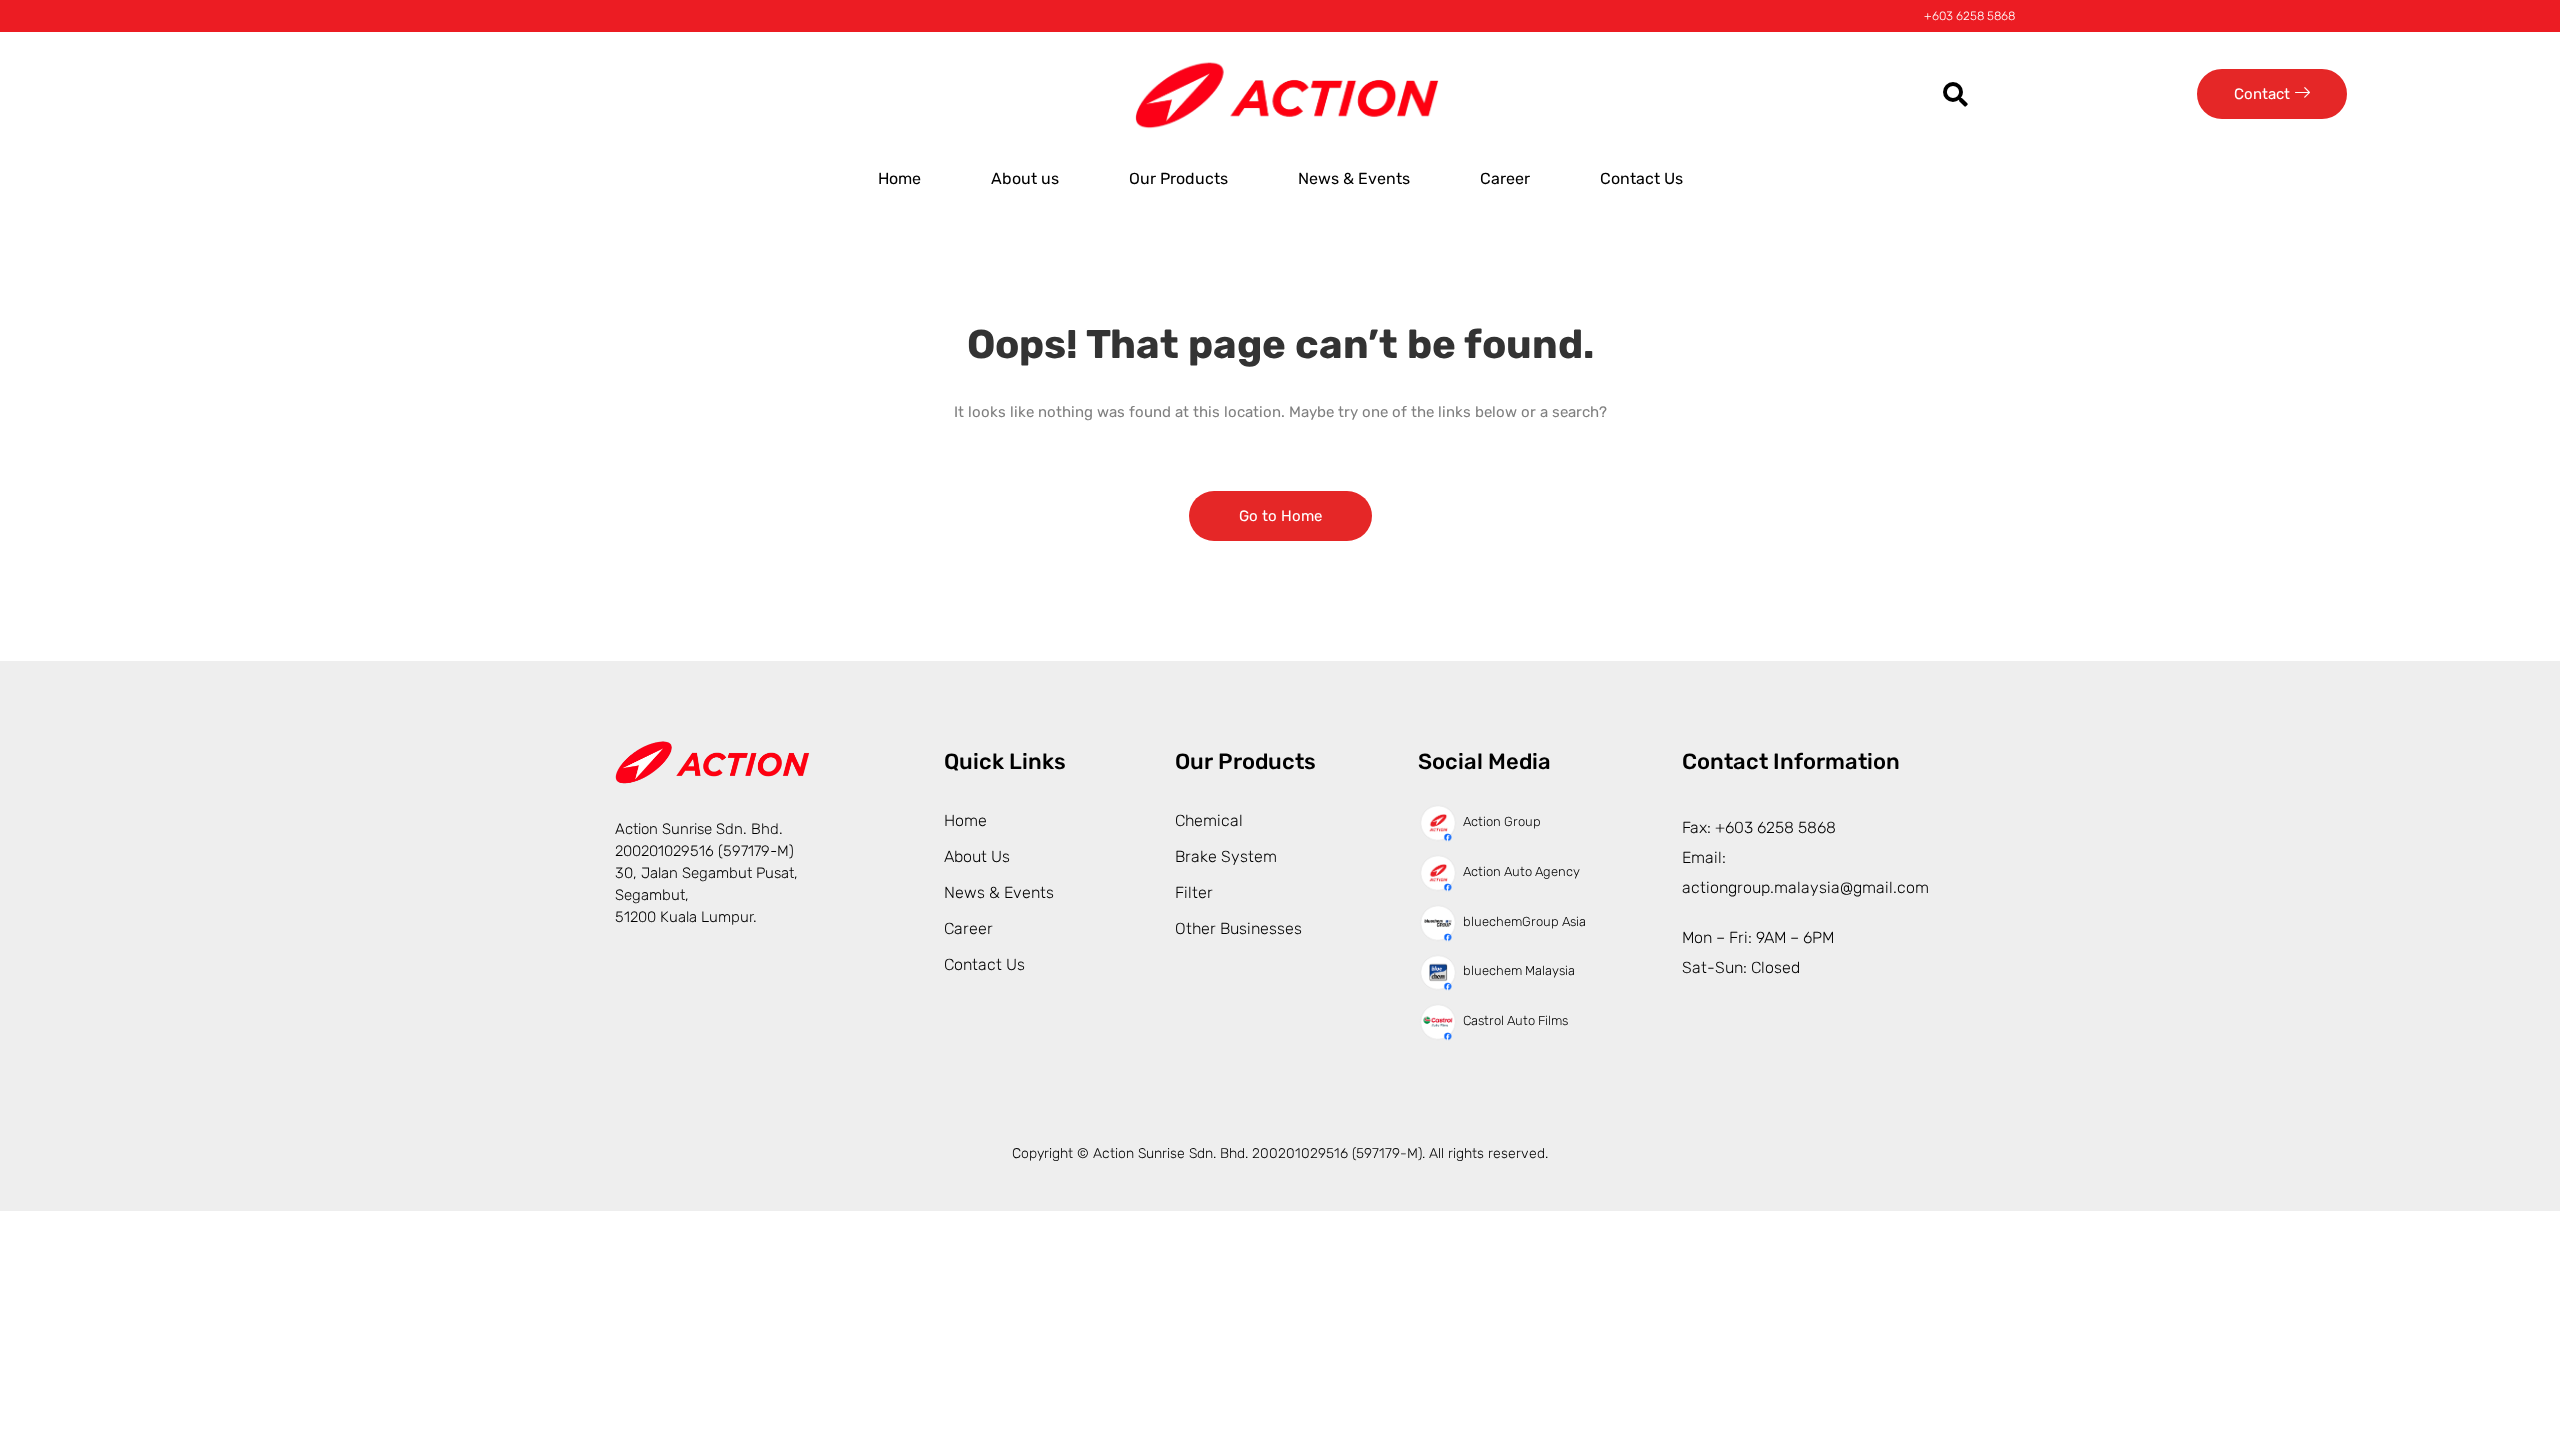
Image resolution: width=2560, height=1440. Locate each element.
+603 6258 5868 (1969, 16)
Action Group (1502, 821)
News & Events (1354, 178)
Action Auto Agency (1521, 871)
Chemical (1209, 820)
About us (1025, 178)
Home (899, 178)
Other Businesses (1238, 928)
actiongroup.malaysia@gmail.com (1805, 887)
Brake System (1226, 856)
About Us (977, 856)
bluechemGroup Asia (1524, 921)
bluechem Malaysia (1519, 970)
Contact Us (1641, 178)
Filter (1194, 892)
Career (1505, 178)
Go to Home (1280, 516)
